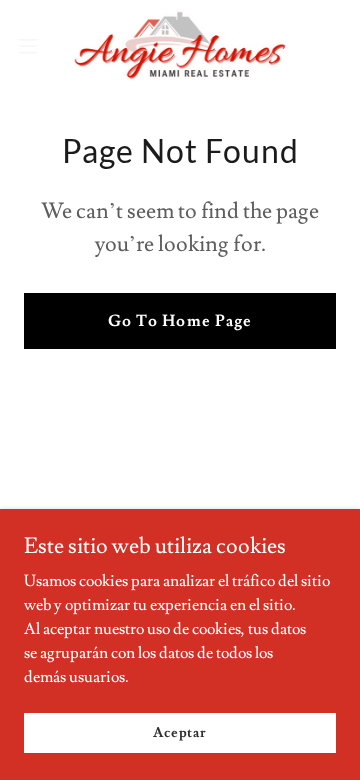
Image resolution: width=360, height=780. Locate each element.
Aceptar (180, 732)
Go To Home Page (179, 321)
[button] (34, 46)
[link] (180, 45)
